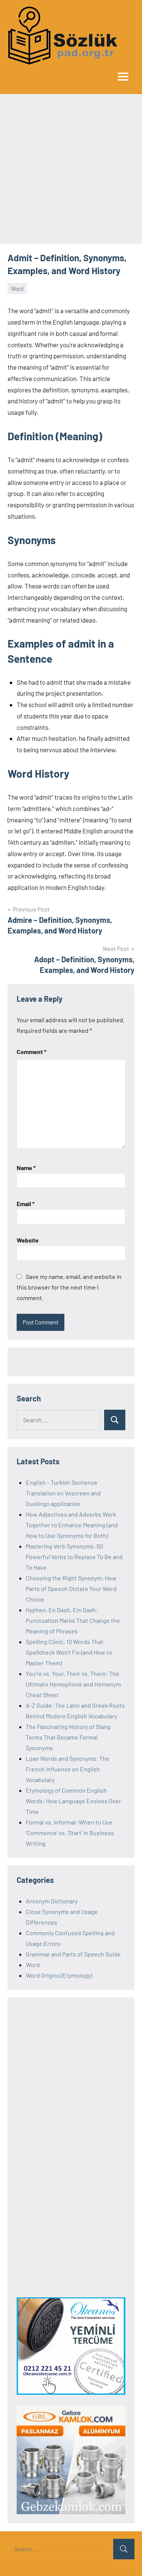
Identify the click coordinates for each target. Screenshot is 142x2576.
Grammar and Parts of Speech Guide (73, 1954)
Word (17, 289)
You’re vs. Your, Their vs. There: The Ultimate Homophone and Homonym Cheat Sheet (73, 1684)
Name (26, 1168)
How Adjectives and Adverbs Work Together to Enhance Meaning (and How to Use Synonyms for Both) (72, 1525)
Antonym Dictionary (52, 1901)
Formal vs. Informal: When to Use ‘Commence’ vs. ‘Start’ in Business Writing (70, 1833)
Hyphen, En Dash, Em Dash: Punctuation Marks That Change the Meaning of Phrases (73, 1620)
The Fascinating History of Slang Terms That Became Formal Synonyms (68, 1737)
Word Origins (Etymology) (59, 1975)
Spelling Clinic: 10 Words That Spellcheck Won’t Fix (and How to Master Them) (69, 1652)
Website (28, 1240)
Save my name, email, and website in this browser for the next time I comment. (69, 1287)
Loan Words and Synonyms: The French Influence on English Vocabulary (68, 1769)
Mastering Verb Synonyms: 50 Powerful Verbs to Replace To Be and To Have (74, 1557)
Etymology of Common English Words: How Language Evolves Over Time (73, 1801)
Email (26, 1204)
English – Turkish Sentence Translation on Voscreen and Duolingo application (63, 1493)
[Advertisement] (71, 169)
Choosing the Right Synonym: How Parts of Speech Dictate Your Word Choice (71, 1588)
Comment (31, 1052)
